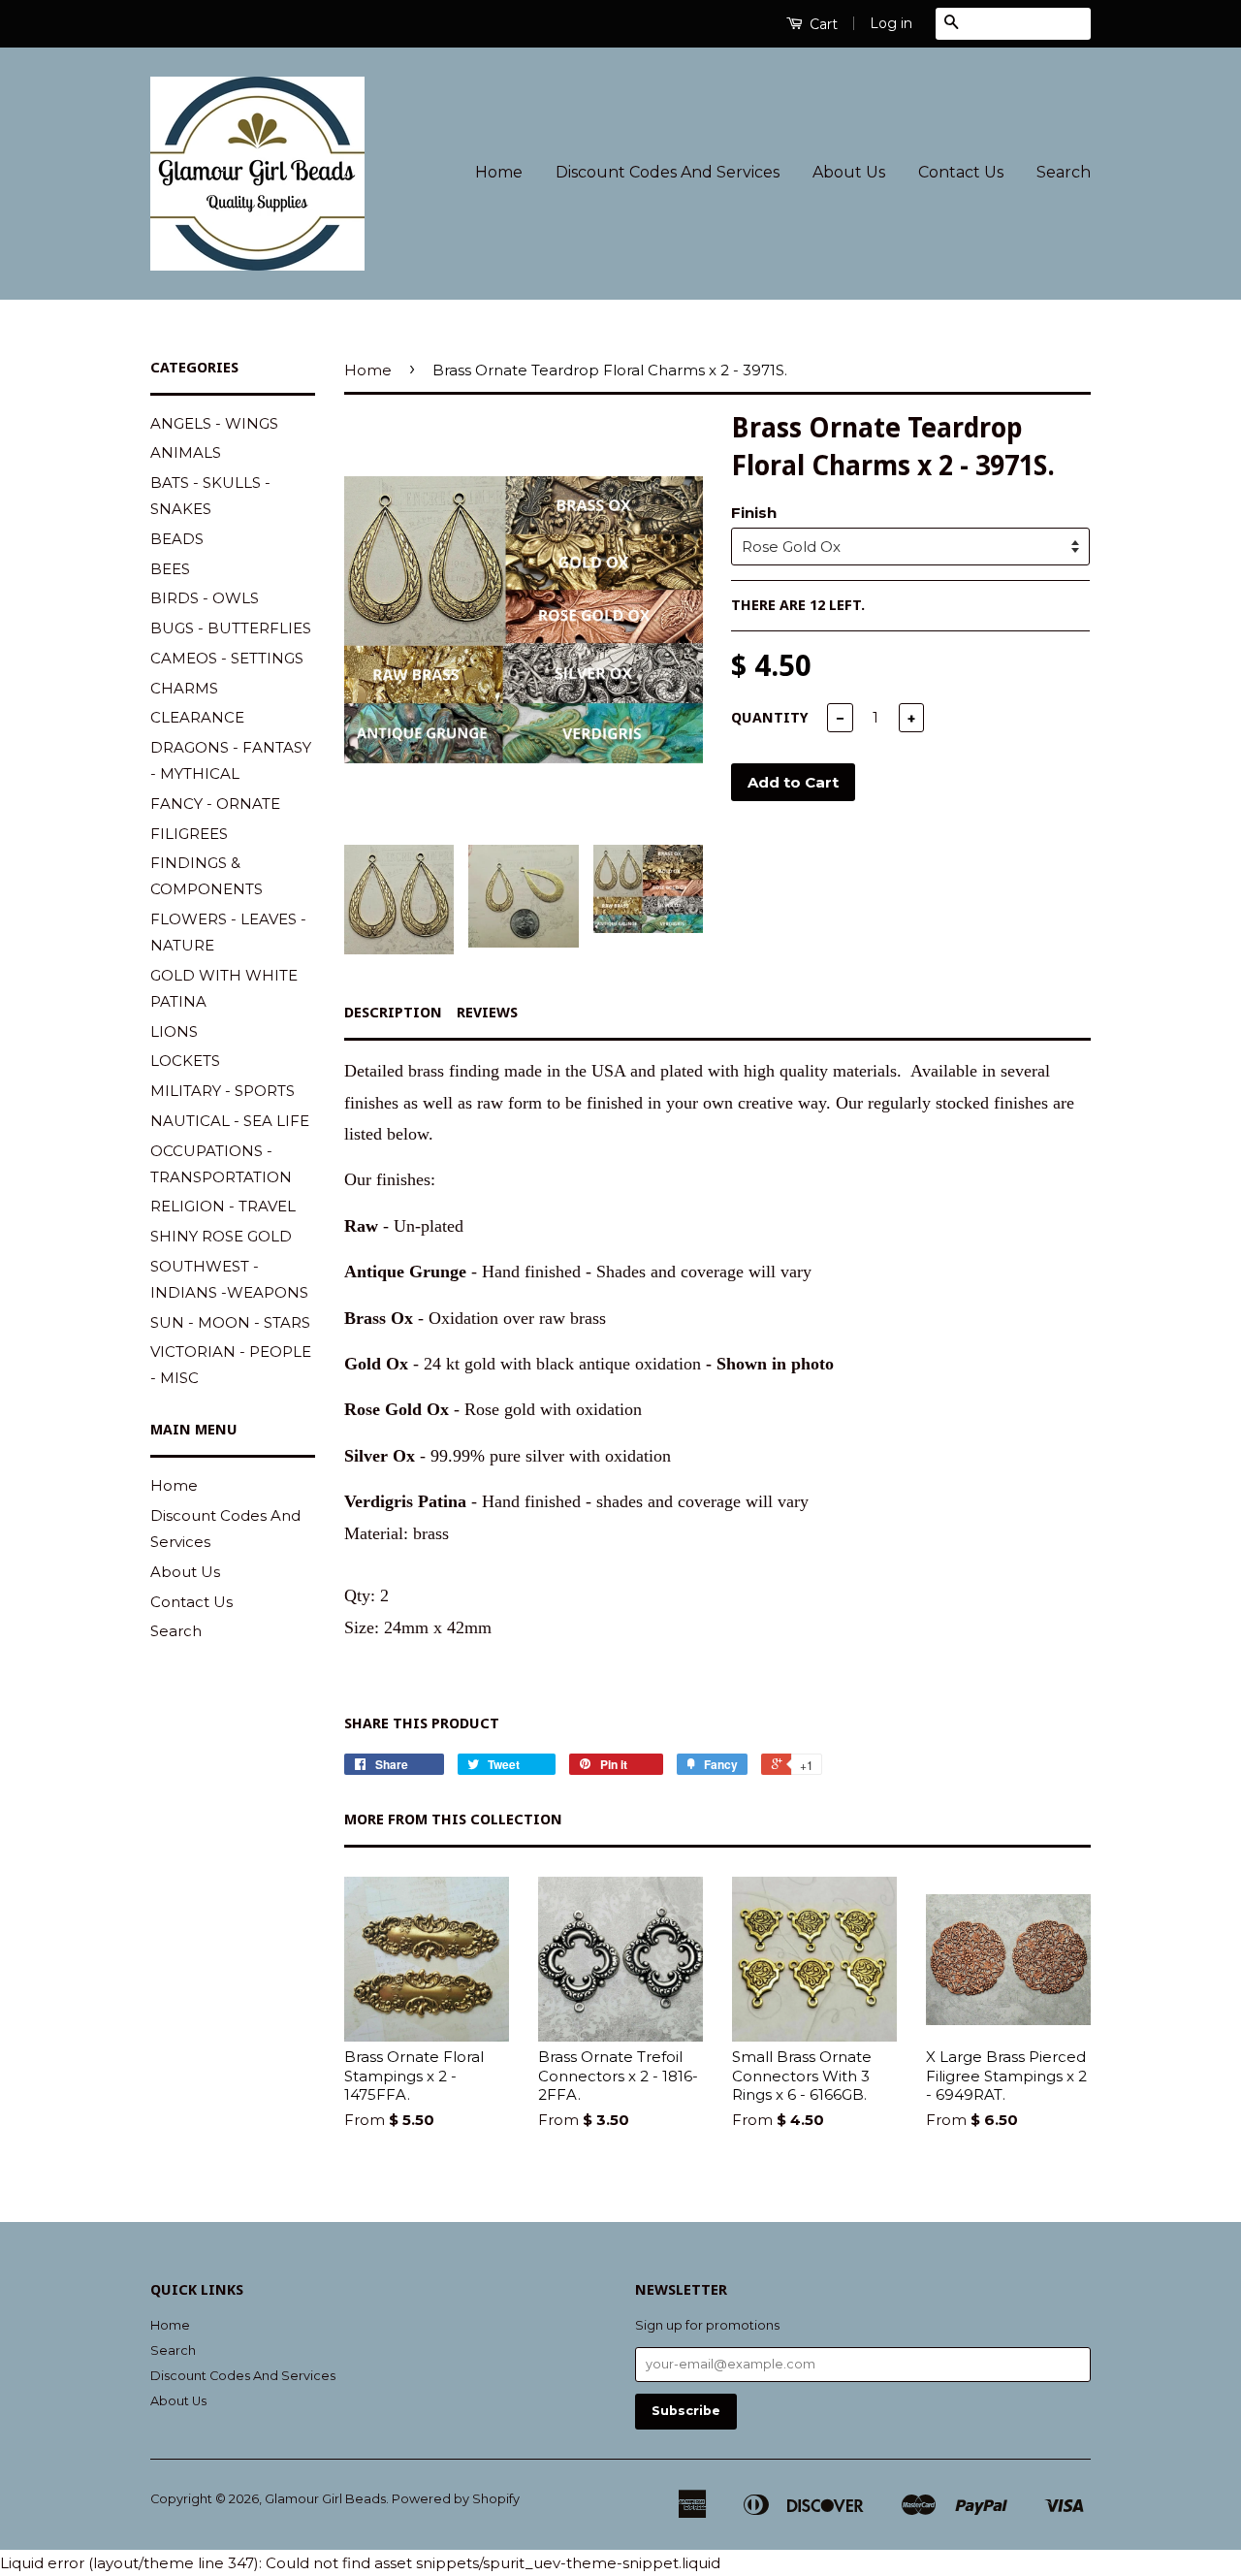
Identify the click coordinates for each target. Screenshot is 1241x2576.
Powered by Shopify (456, 2499)
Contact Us (961, 172)
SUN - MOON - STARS (230, 1322)
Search (1064, 172)
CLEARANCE (197, 717)
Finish (754, 513)
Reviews (487, 1013)
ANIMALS (186, 452)
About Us (849, 172)
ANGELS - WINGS (214, 423)
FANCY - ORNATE (215, 804)
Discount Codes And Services (668, 172)
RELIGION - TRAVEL (223, 1206)
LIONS (174, 1031)
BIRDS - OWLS (205, 598)
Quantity (770, 718)
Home (499, 172)
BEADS (177, 539)
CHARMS (184, 688)
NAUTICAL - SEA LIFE (230, 1121)
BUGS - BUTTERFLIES (231, 628)
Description (393, 1013)
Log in (891, 23)
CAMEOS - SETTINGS (227, 658)
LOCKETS (185, 1061)
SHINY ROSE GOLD (221, 1236)
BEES (170, 569)
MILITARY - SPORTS (223, 1091)
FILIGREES (189, 834)
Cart (822, 24)
